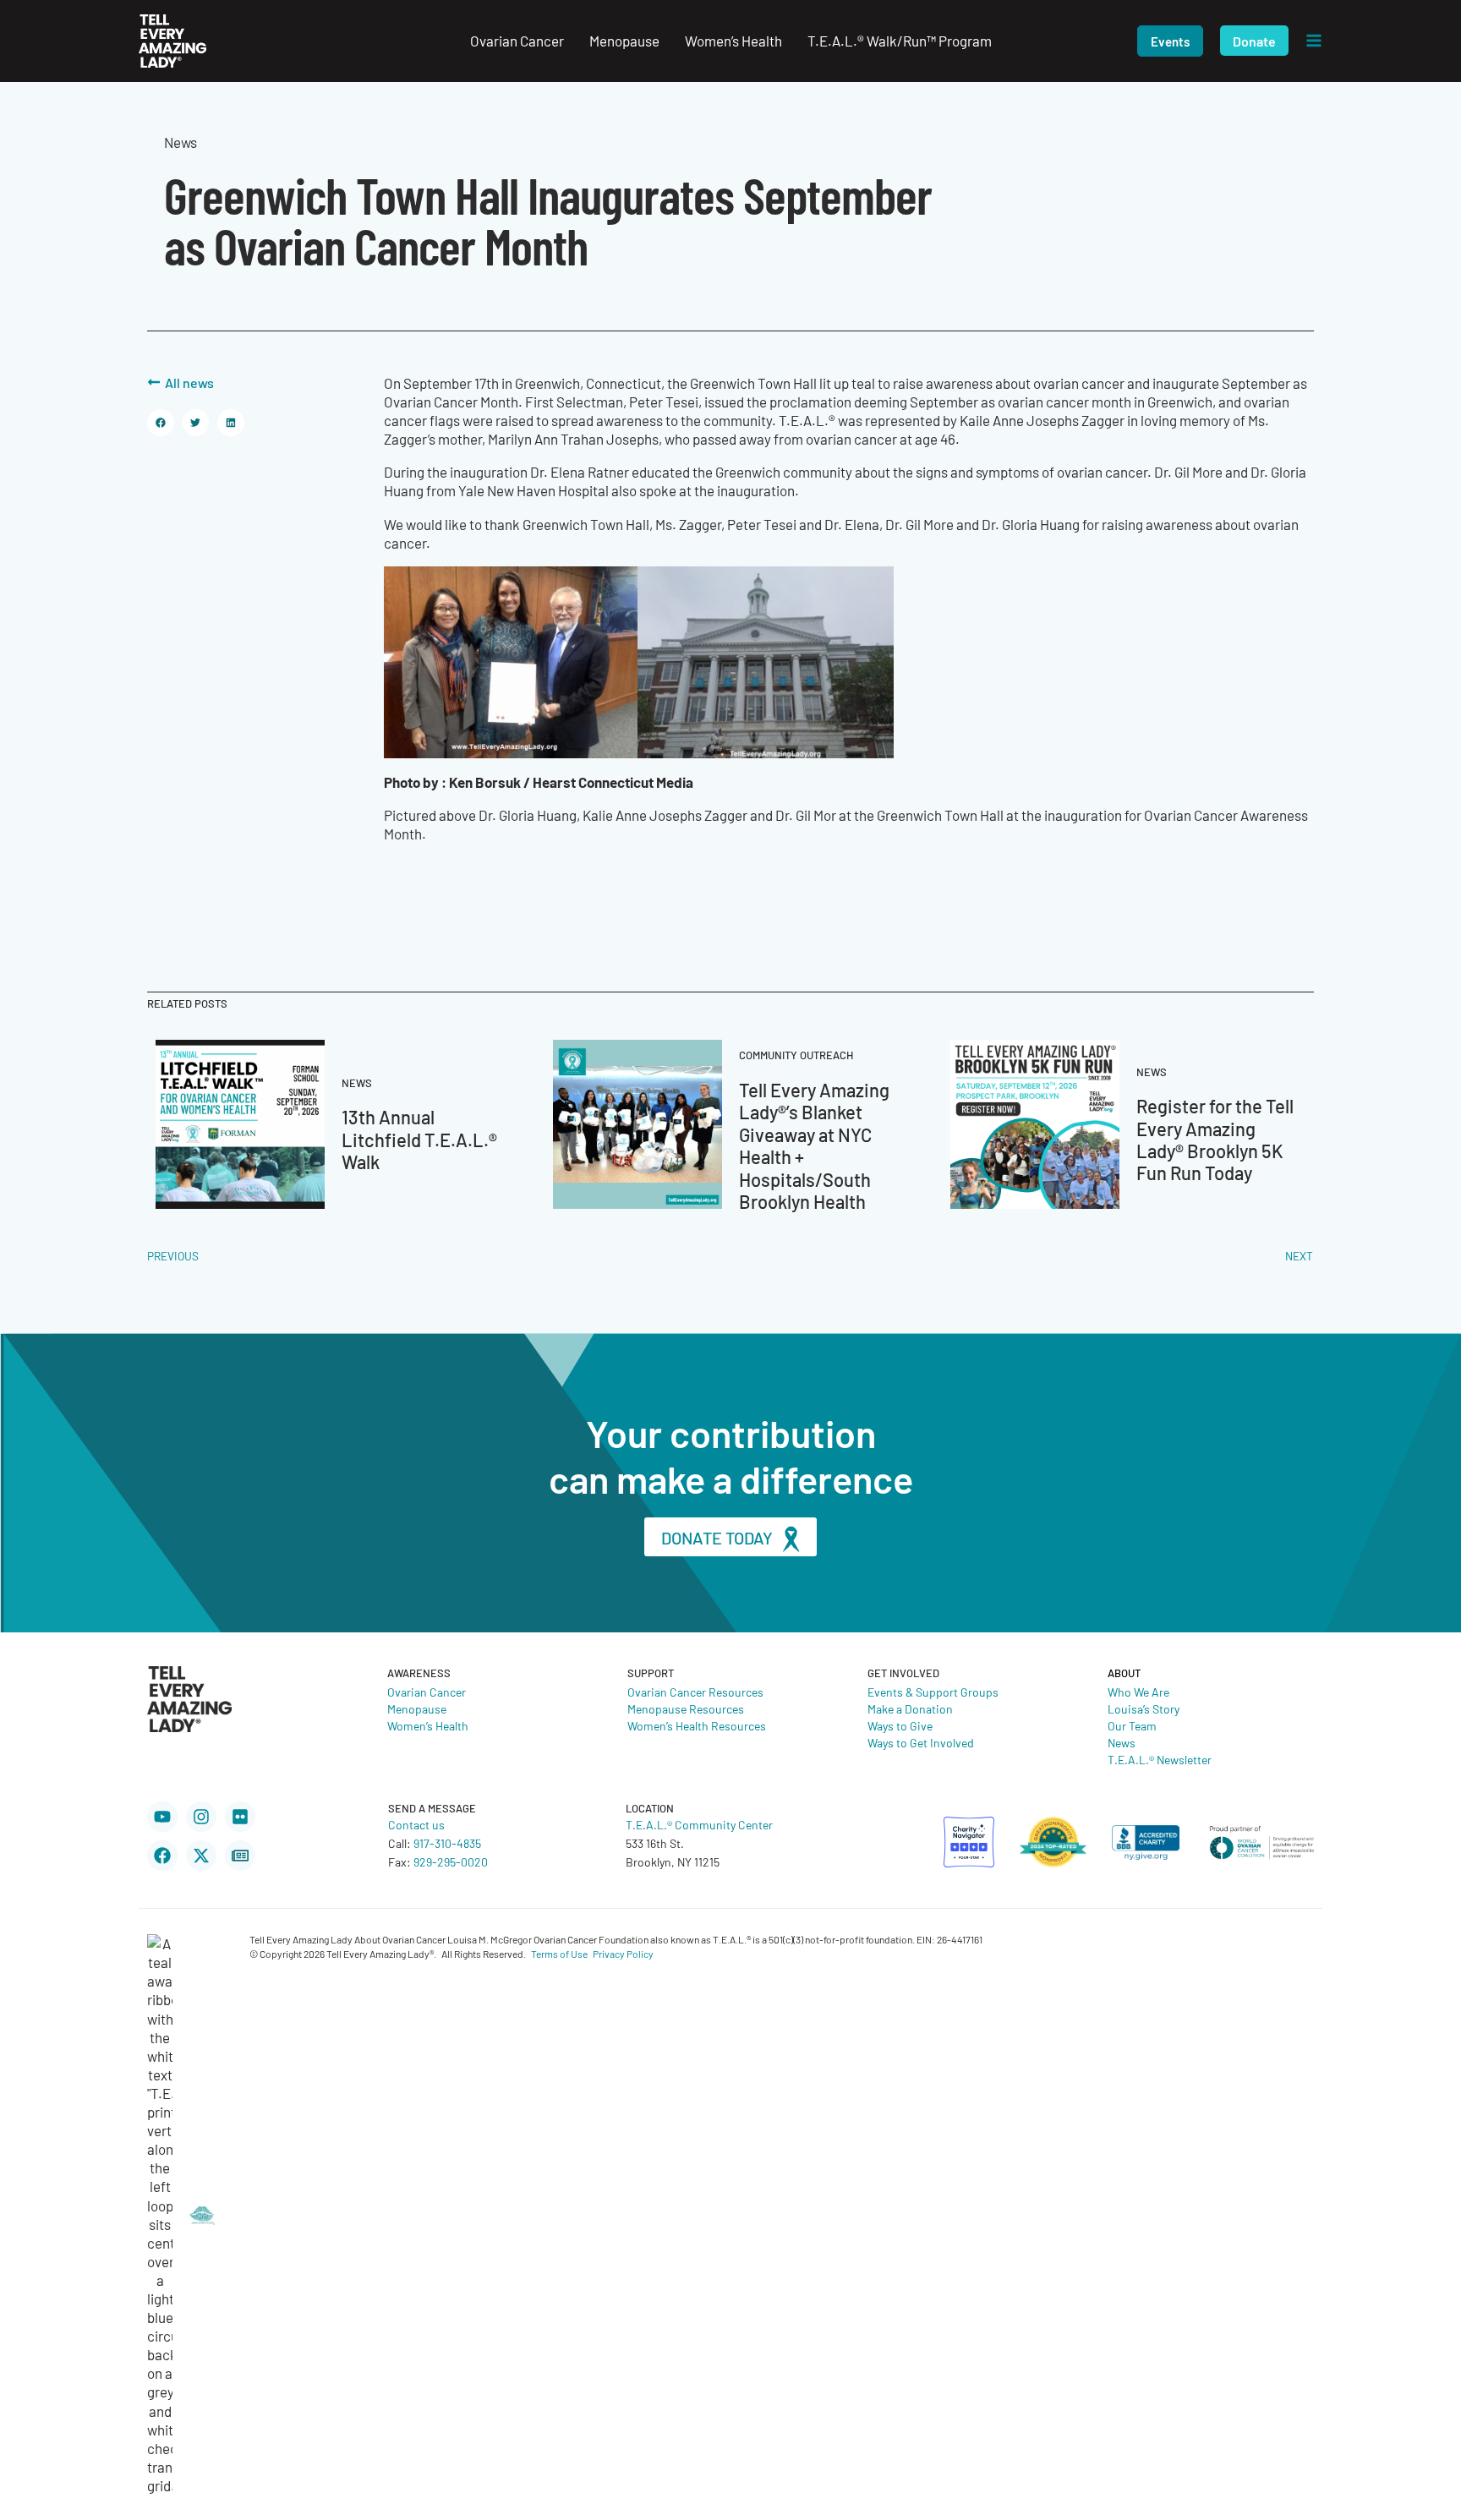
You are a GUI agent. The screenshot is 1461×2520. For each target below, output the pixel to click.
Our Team (1132, 1725)
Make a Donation (910, 1708)
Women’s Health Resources (697, 1725)
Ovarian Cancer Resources (695, 1692)
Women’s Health (428, 1725)
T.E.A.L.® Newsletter (1160, 1759)
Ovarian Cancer (427, 1692)
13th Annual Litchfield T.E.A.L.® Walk (419, 1139)
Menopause (417, 1708)
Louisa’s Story (1144, 1708)
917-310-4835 (447, 1843)
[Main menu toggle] (1314, 41)
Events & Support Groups (933, 1692)
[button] (1170, 41)
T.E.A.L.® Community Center (699, 1824)
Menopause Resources (686, 1708)
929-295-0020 (451, 1861)
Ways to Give (900, 1725)
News (1122, 1742)
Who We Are (1138, 1692)
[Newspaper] (240, 1856)
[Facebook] (162, 1856)
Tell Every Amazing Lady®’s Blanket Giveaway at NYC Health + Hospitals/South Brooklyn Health (814, 1145)
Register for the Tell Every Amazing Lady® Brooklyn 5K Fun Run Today (1215, 1139)
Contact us (416, 1824)
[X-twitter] (201, 1856)
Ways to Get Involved (921, 1742)
